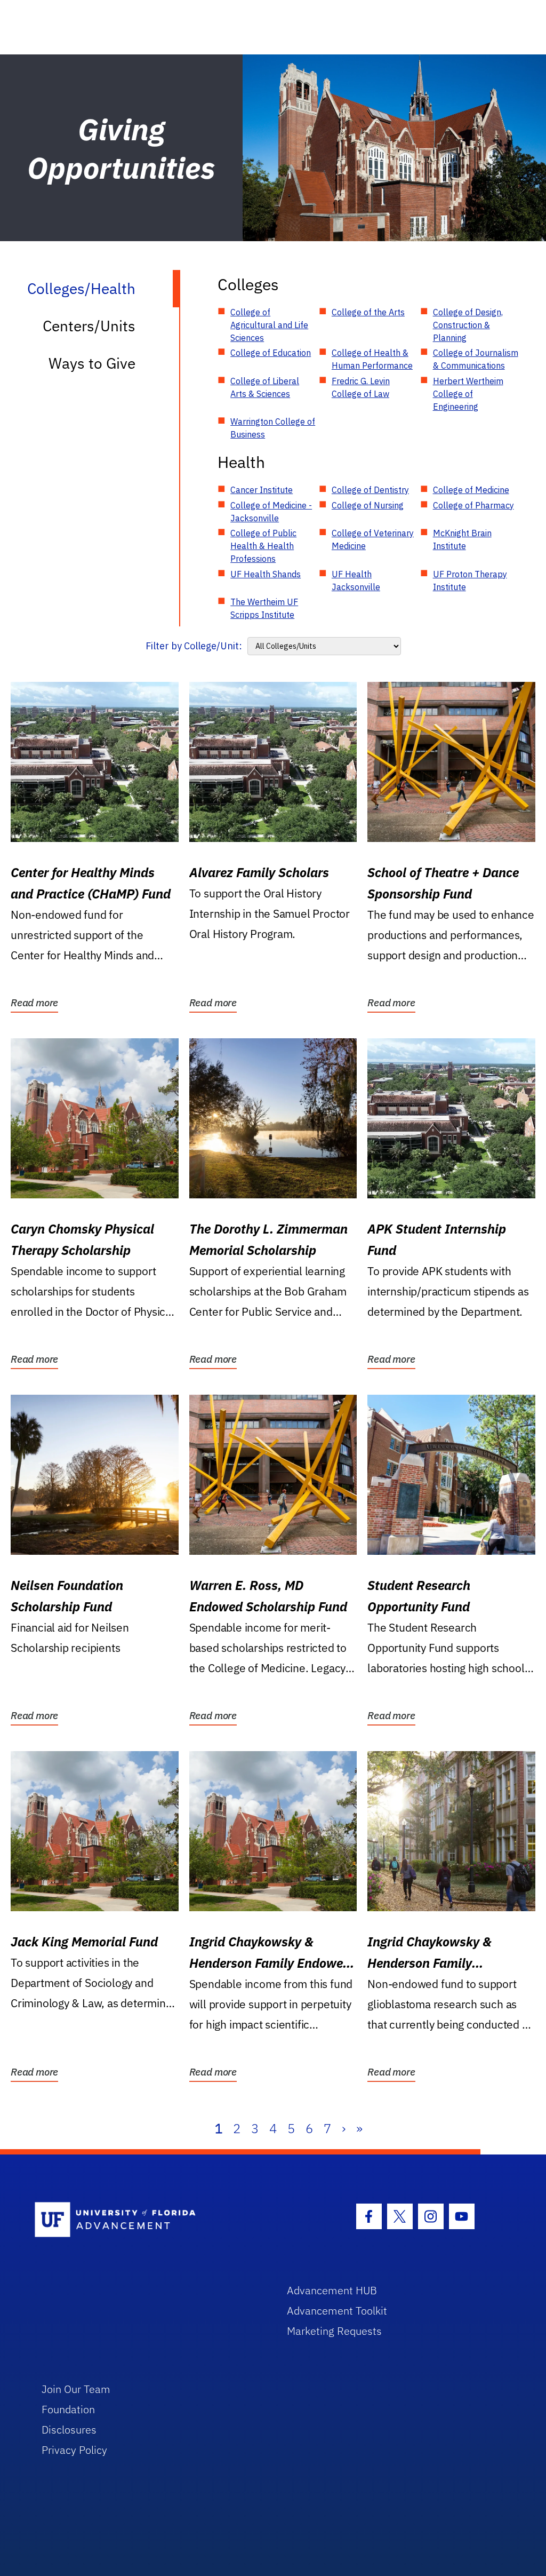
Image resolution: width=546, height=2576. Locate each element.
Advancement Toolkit (337, 2311)
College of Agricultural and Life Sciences (269, 325)
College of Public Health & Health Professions (263, 546)
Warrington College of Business (273, 428)
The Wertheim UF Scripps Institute (264, 608)
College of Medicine (471, 490)
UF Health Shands (266, 574)
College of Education (271, 353)
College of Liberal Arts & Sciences (265, 387)
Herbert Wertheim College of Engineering (468, 394)
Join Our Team (76, 2389)
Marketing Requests (334, 2331)
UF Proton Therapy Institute (470, 581)
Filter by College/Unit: (194, 646)
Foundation (68, 2409)
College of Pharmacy (473, 505)
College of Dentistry (370, 490)
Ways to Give (92, 363)
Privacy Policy (74, 2450)
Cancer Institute (262, 490)
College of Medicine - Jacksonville (271, 512)
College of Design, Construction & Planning (468, 325)
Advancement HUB (332, 2290)
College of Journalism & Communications (476, 359)
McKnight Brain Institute (462, 539)
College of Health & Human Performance (372, 359)
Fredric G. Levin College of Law (361, 387)
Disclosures (69, 2430)
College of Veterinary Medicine (373, 539)
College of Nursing (368, 505)
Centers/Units (89, 326)
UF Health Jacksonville (356, 581)
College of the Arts (368, 312)
